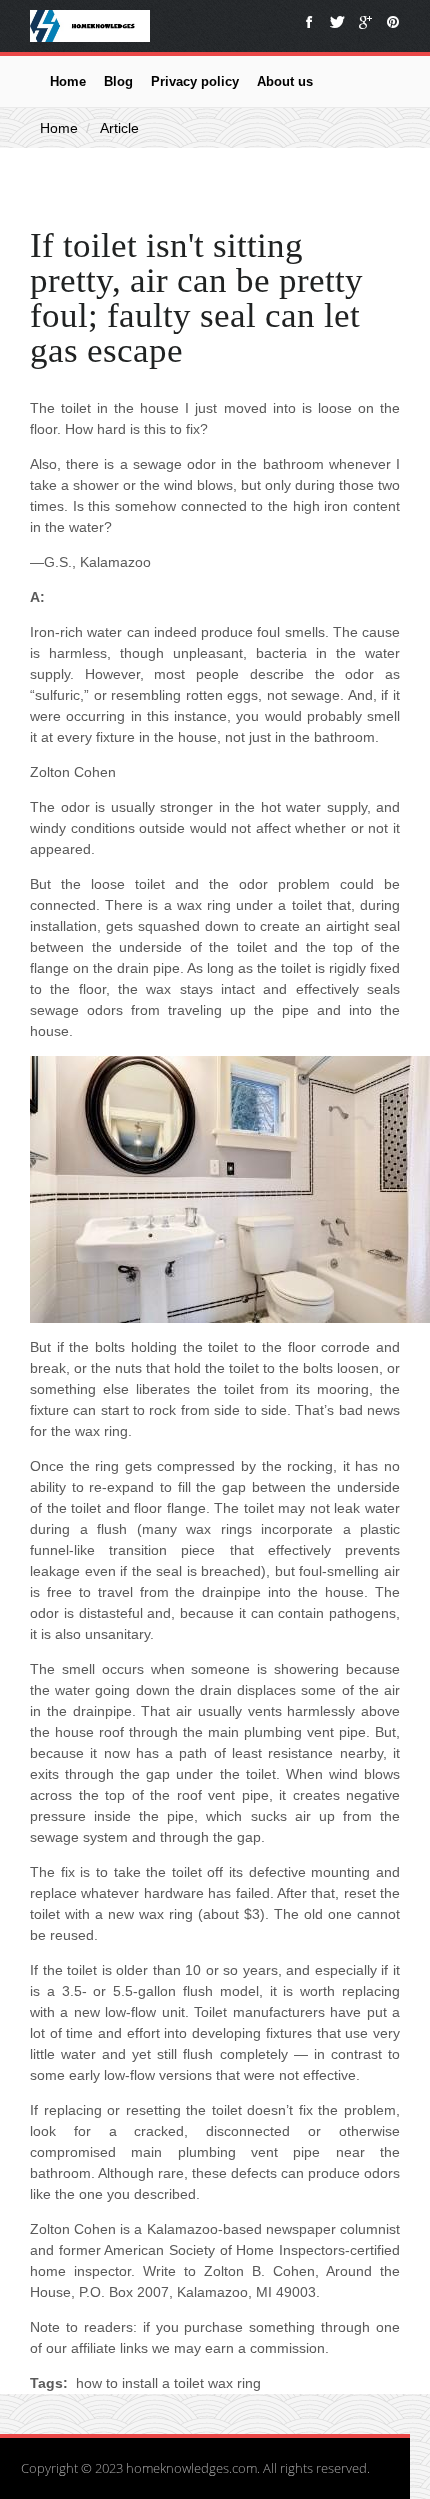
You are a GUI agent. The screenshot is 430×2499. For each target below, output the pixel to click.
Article (119, 128)
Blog (118, 81)
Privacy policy (195, 81)
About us (285, 81)
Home (68, 81)
